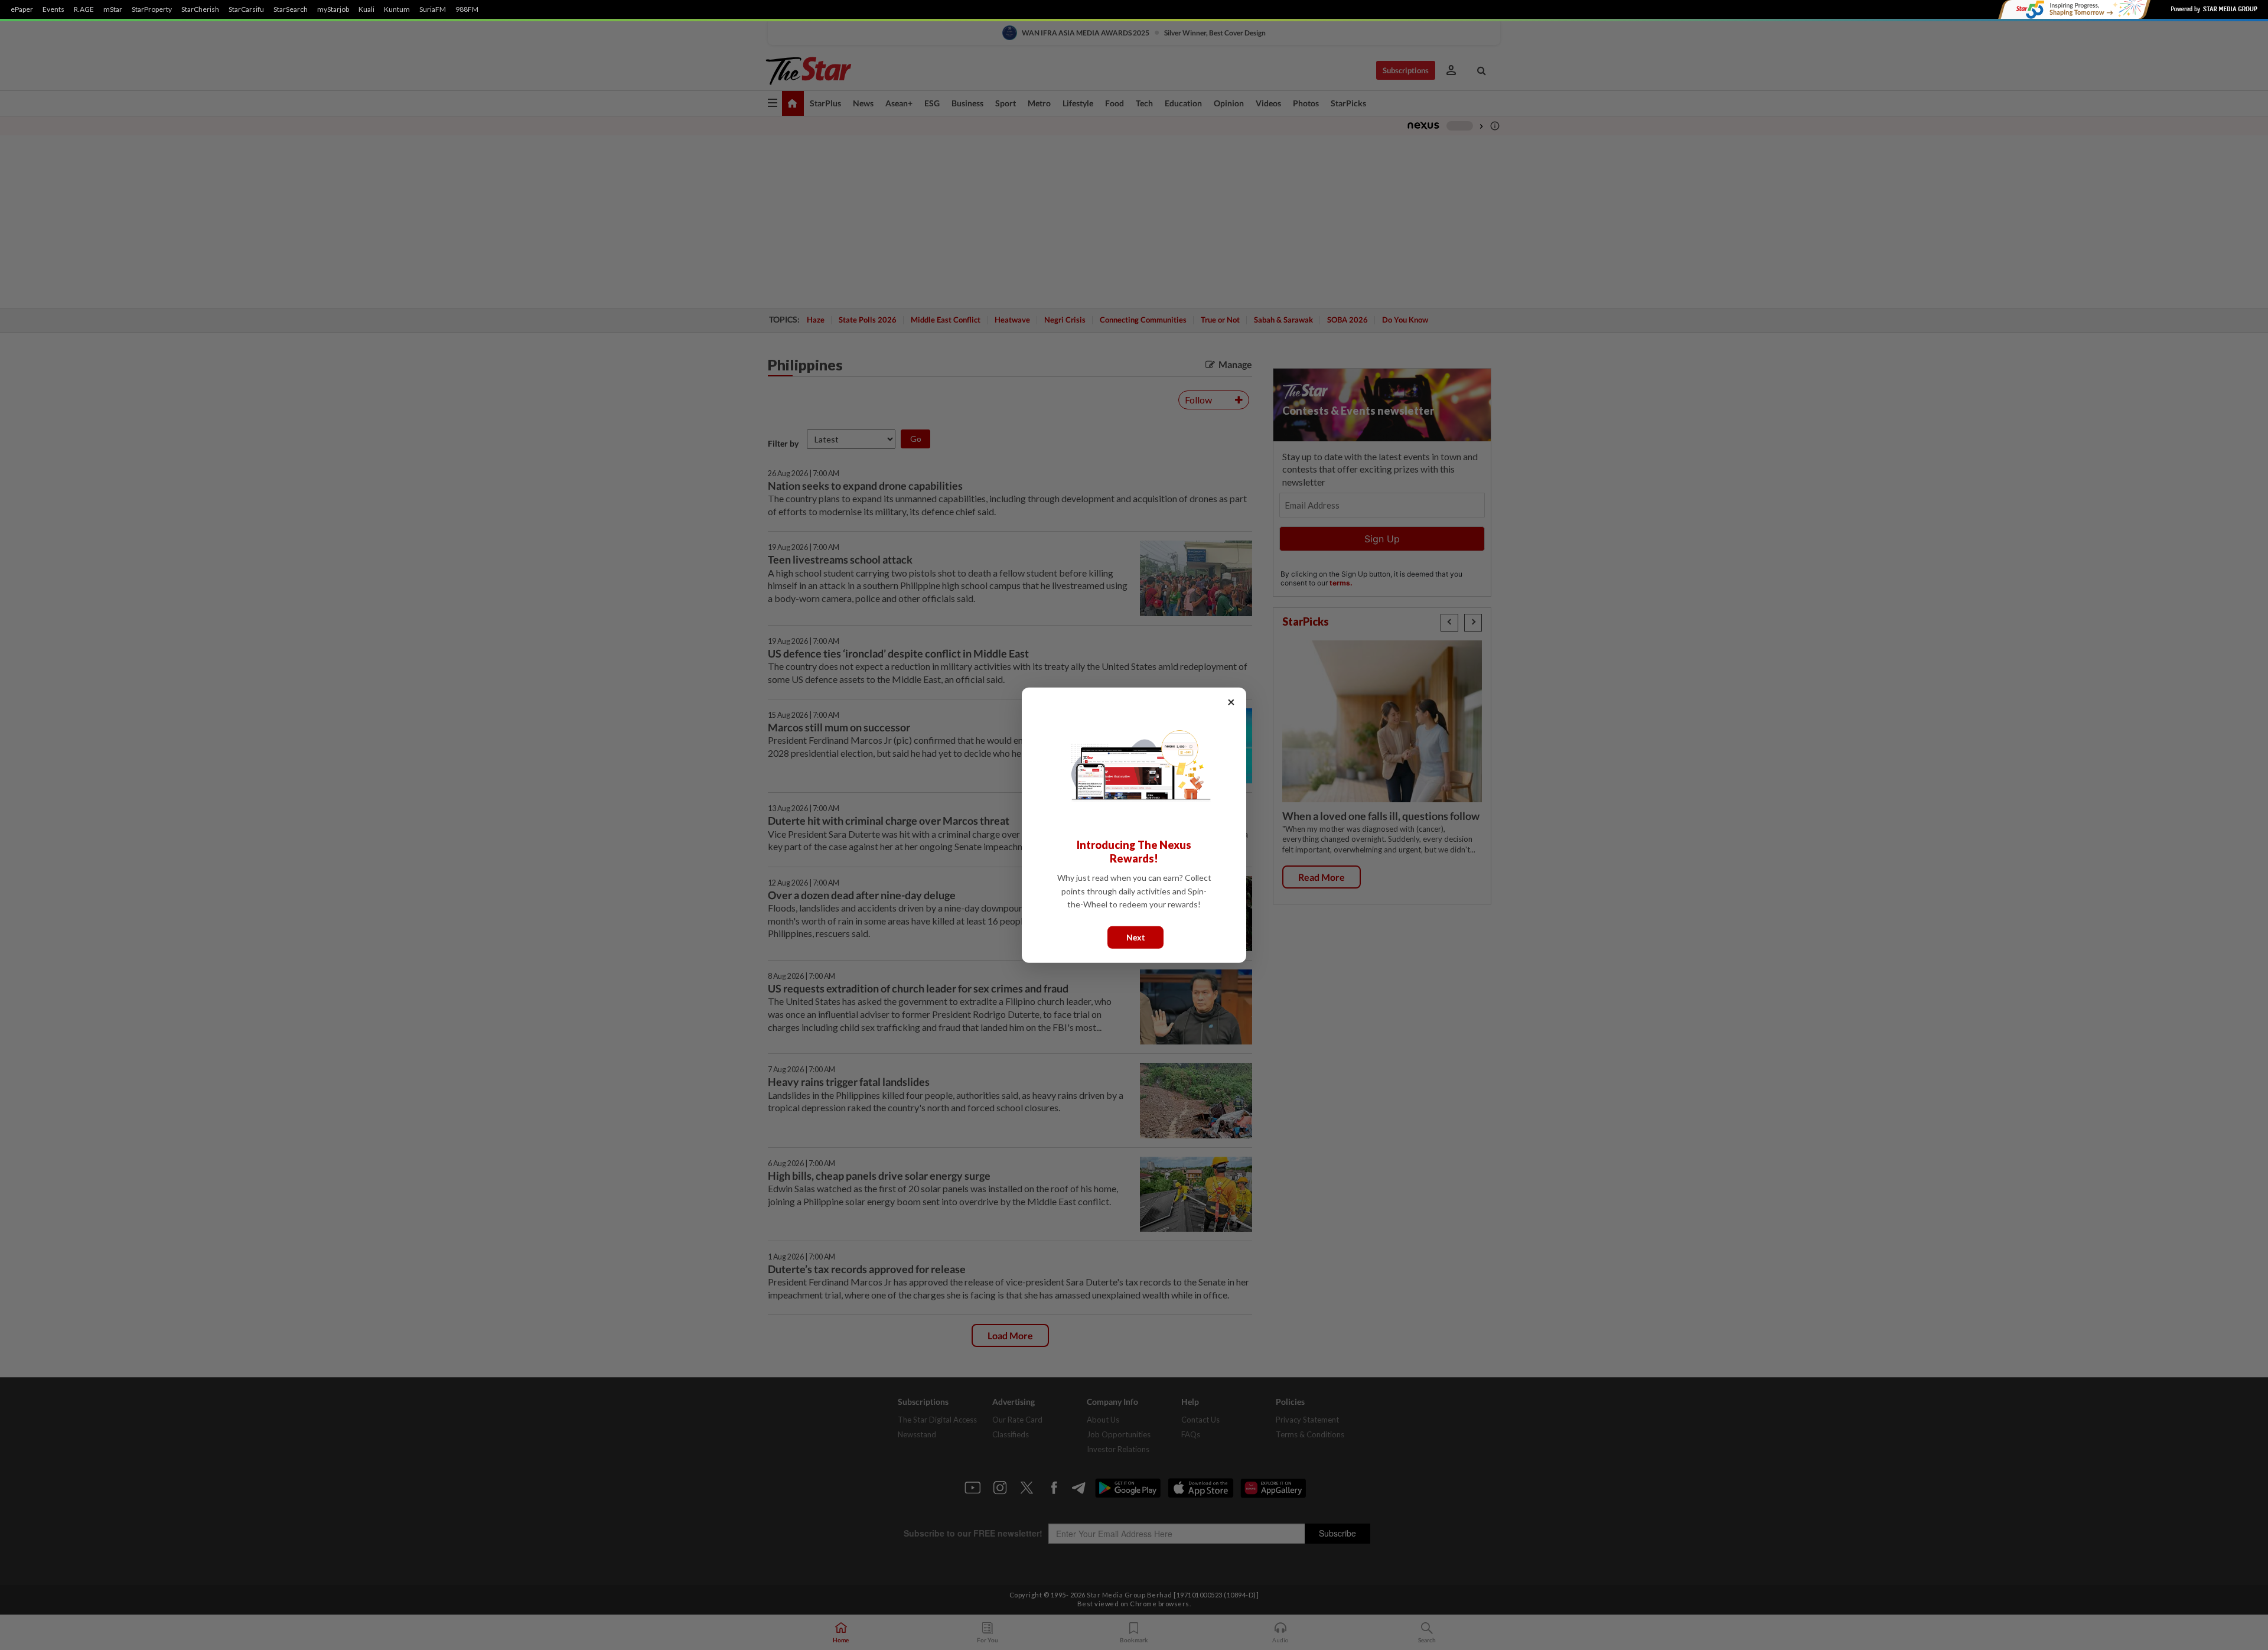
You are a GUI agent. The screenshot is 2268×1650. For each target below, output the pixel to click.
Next (1135, 937)
